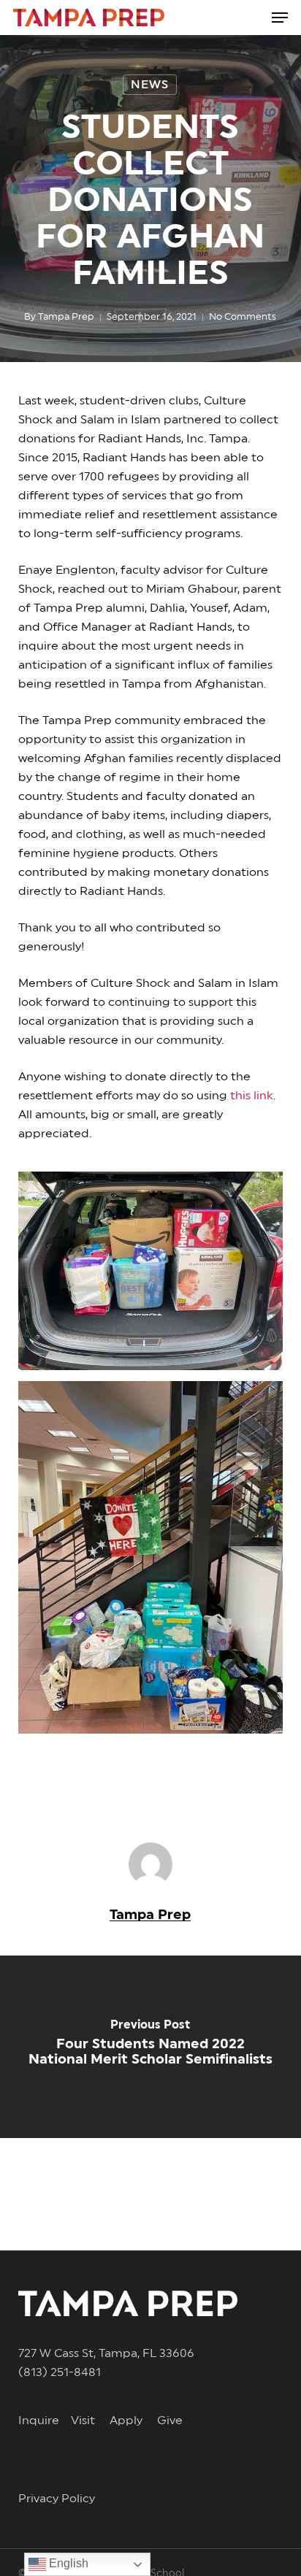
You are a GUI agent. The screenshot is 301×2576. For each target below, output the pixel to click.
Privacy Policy (57, 2499)
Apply (133, 2421)
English (67, 2563)
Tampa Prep (66, 317)
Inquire (45, 2421)
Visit (90, 2421)
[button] (280, 18)
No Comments (243, 317)
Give (170, 2421)
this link (252, 1096)
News (150, 85)
